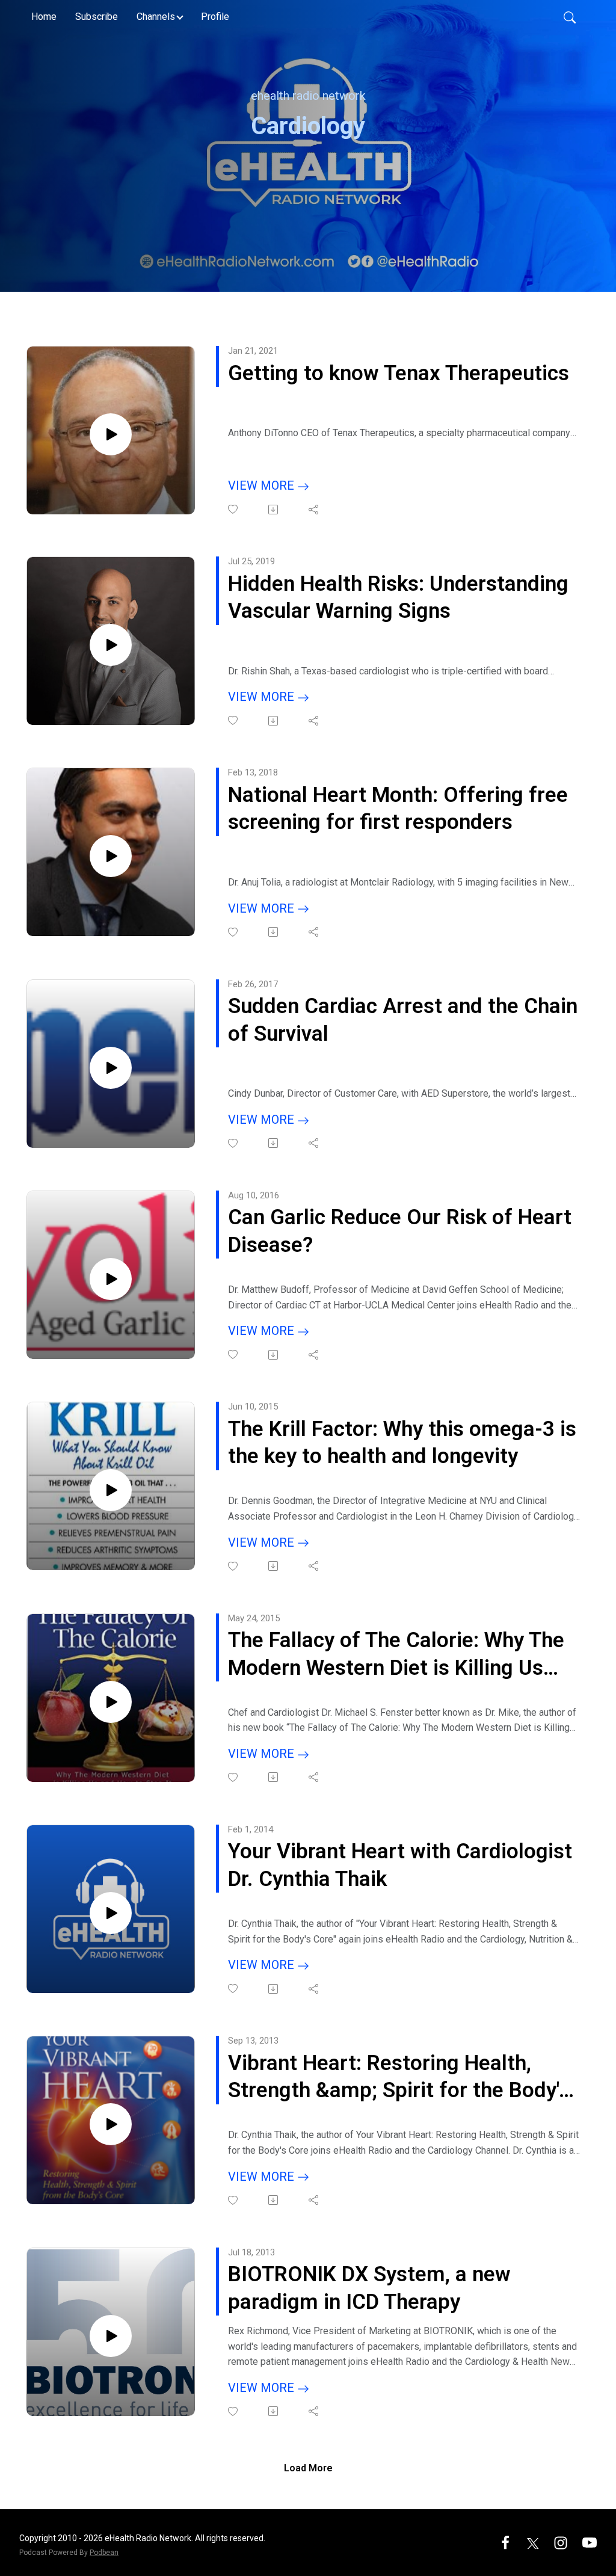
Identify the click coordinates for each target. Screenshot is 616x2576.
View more (263, 485)
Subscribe (97, 17)
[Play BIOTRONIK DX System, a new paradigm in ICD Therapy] (111, 2336)
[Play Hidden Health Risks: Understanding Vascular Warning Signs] (111, 645)
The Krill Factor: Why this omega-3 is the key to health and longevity (402, 1443)
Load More (308, 2468)
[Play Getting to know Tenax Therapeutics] (111, 434)
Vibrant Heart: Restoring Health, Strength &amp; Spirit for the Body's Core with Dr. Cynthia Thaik (399, 2078)
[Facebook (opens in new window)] (505, 2542)
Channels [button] (156, 17)
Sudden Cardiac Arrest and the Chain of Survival (403, 1020)
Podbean (104, 2553)
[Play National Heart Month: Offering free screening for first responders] (111, 856)
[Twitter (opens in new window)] (533, 2542)
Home (44, 17)
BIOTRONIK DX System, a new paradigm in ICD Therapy (369, 2288)
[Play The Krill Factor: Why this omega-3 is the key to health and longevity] (111, 1490)
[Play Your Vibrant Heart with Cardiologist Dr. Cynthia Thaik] (111, 1913)
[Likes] (234, 509)
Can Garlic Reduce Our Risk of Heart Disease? (400, 1231)
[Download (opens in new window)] (274, 510)
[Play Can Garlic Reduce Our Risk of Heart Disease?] (111, 1279)
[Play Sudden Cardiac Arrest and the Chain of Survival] (111, 1068)
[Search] (570, 17)
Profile (215, 17)
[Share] (314, 510)
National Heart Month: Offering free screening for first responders (398, 809)
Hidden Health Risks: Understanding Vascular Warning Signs (398, 598)
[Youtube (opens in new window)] (590, 2542)
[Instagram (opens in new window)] (561, 2542)
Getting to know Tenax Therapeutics (399, 373)
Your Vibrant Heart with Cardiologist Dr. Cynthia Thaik (400, 1865)
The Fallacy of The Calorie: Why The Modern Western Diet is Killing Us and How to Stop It (396, 1655)
